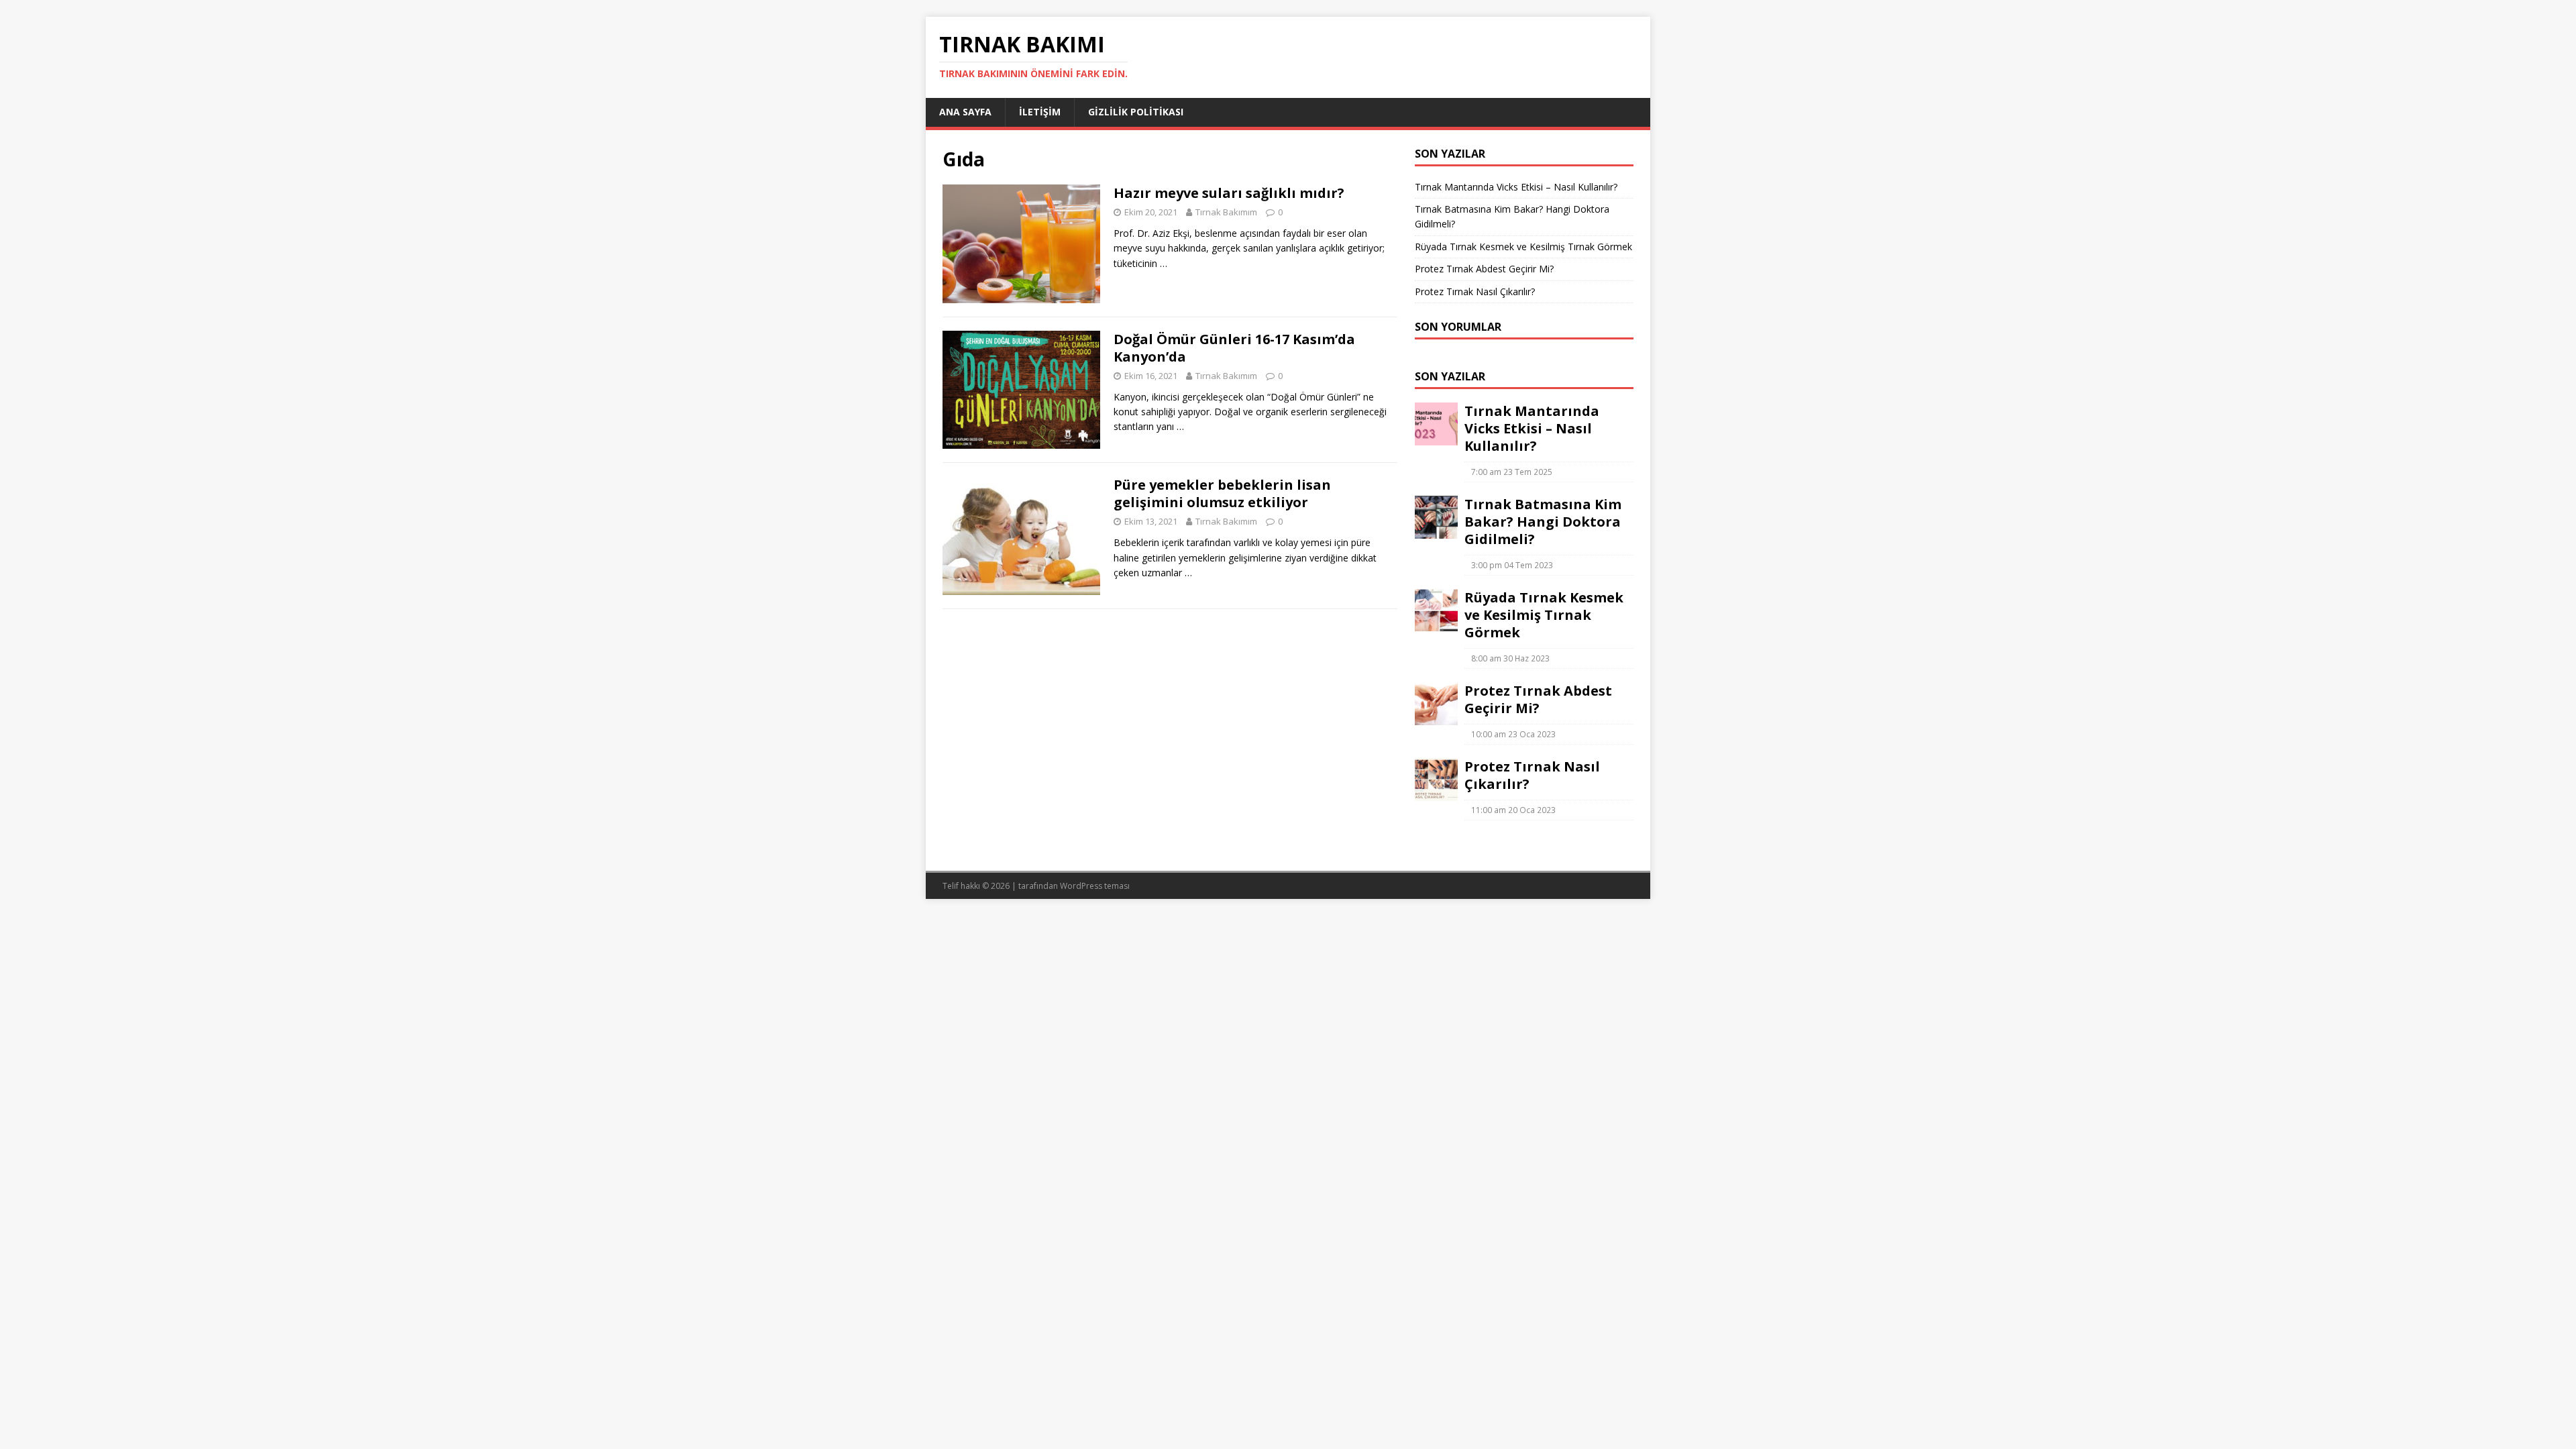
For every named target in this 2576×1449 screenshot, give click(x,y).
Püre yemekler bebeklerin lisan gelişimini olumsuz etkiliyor (1222, 493)
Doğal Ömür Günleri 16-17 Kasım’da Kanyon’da (1234, 348)
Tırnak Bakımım (1226, 212)
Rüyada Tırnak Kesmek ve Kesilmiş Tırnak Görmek (1523, 247)
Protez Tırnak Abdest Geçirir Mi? (1484, 269)
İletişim (1040, 112)
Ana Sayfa (965, 112)
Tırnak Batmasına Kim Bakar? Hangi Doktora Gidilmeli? (1543, 522)
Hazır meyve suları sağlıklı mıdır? (1229, 193)
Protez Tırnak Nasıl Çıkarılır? (1475, 291)
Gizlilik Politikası (1136, 112)
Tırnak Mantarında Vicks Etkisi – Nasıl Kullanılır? (1516, 187)
